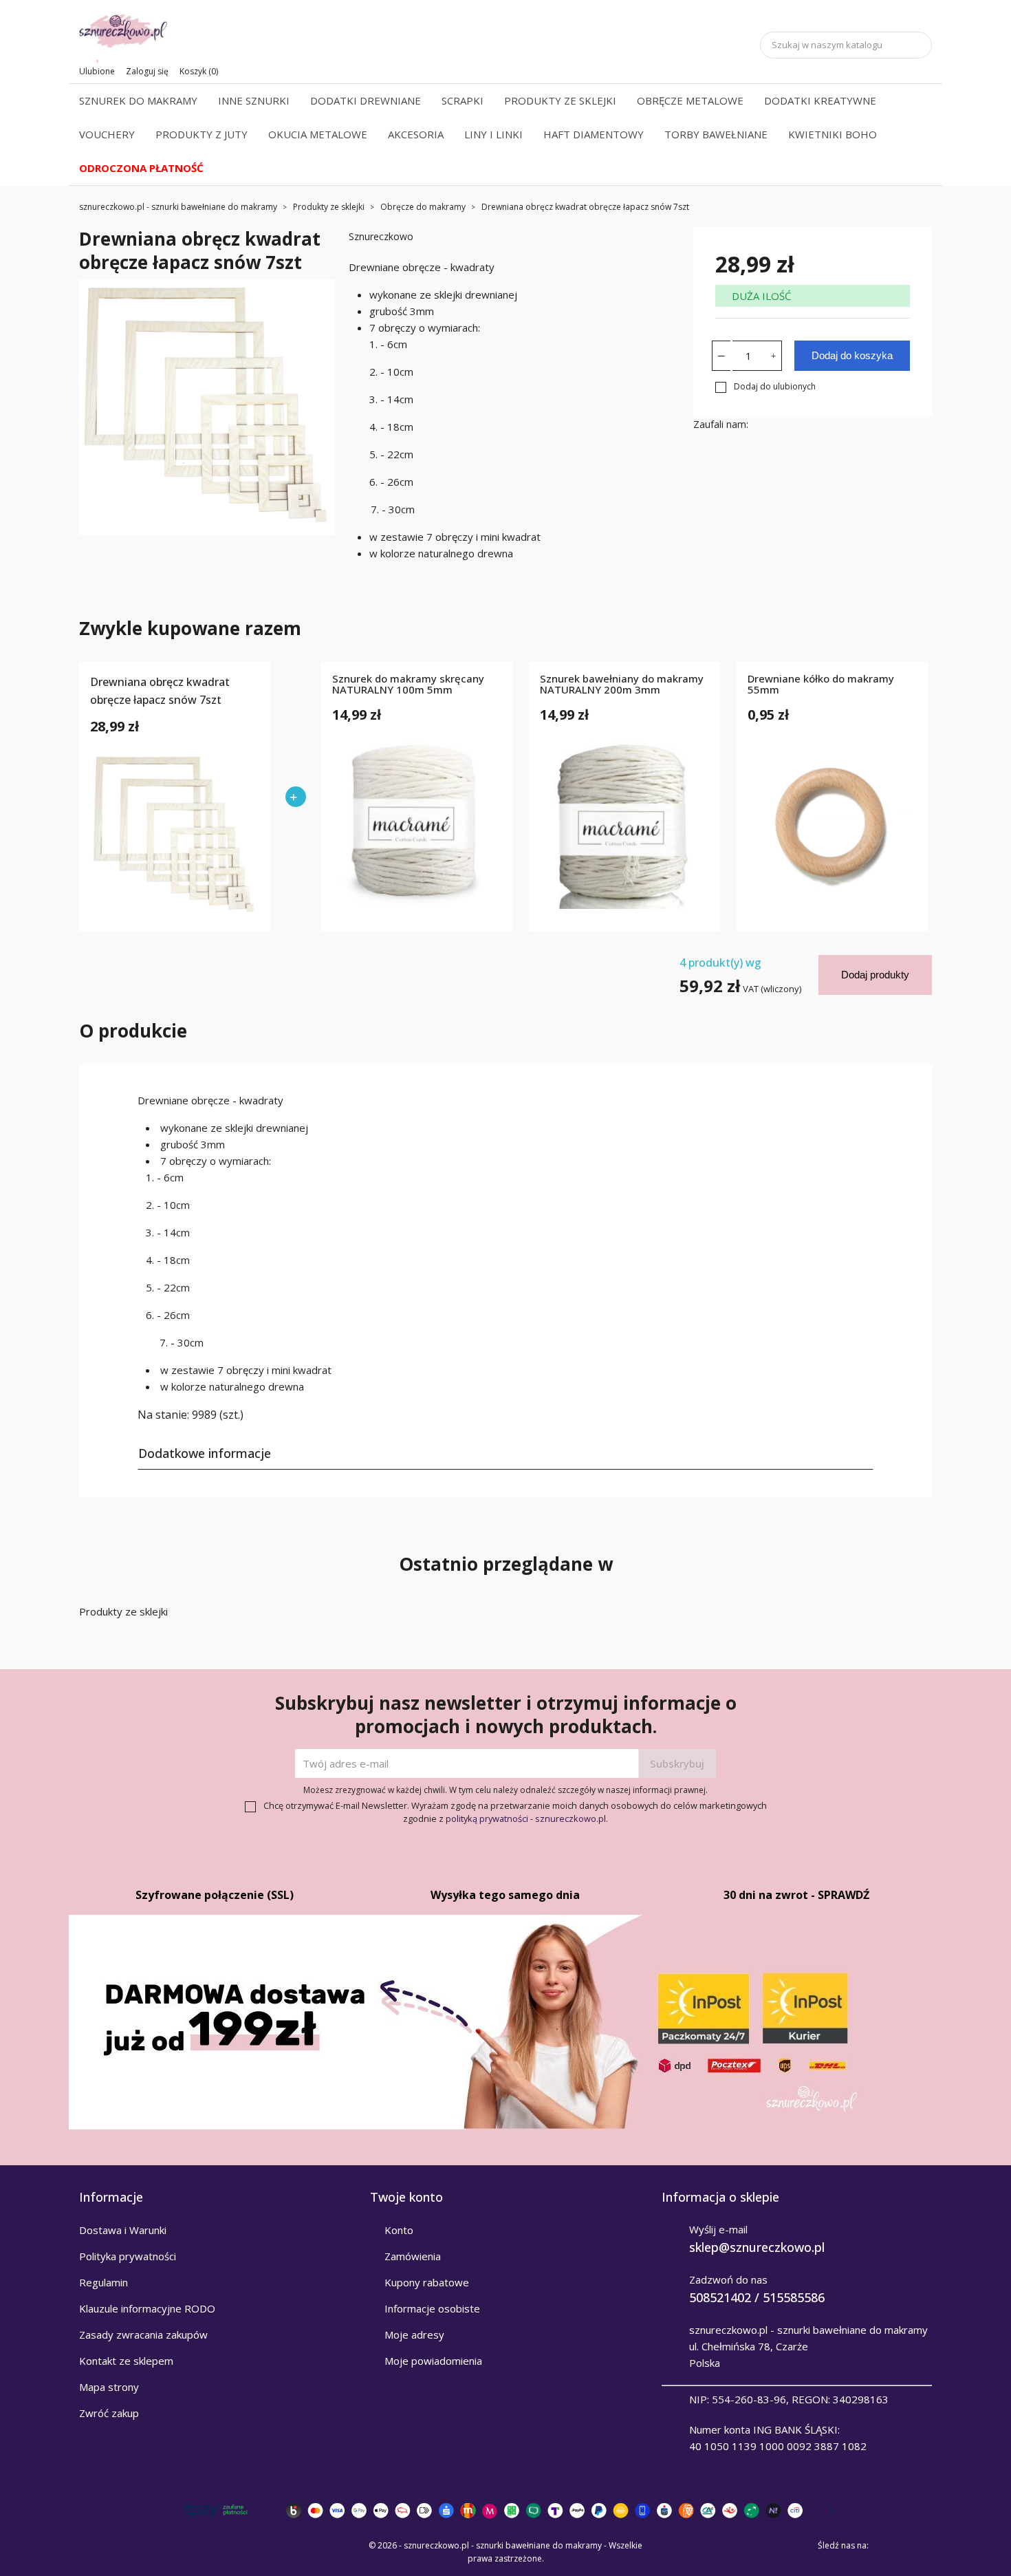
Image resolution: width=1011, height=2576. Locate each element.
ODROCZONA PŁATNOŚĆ (141, 168)
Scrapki (463, 100)
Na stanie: (163, 1415)
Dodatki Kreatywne (820, 100)
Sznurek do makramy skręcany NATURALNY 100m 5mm (408, 685)
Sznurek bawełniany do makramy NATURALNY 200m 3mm (622, 685)
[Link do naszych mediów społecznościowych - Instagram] (922, 2546)
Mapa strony (109, 2387)
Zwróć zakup (109, 2413)
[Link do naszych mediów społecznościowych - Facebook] (884, 2546)
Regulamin (104, 2282)
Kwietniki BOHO (833, 134)
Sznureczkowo (381, 236)
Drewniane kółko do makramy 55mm (821, 685)
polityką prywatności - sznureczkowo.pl (526, 1818)
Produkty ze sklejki (560, 100)
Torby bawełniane (716, 134)
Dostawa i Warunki (123, 2230)
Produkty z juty (202, 134)
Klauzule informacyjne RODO (147, 2308)
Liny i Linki (493, 134)
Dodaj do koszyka (852, 355)
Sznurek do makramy (138, 100)
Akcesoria (416, 134)
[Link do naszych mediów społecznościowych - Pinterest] (903, 2546)
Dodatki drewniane (366, 100)
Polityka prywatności (128, 2256)
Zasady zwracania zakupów (143, 2334)
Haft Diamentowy (594, 134)
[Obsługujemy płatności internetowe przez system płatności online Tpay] (505, 2510)
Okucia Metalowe (318, 134)
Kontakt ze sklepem (126, 2361)
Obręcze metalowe (690, 100)
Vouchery (107, 134)
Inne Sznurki (254, 100)
